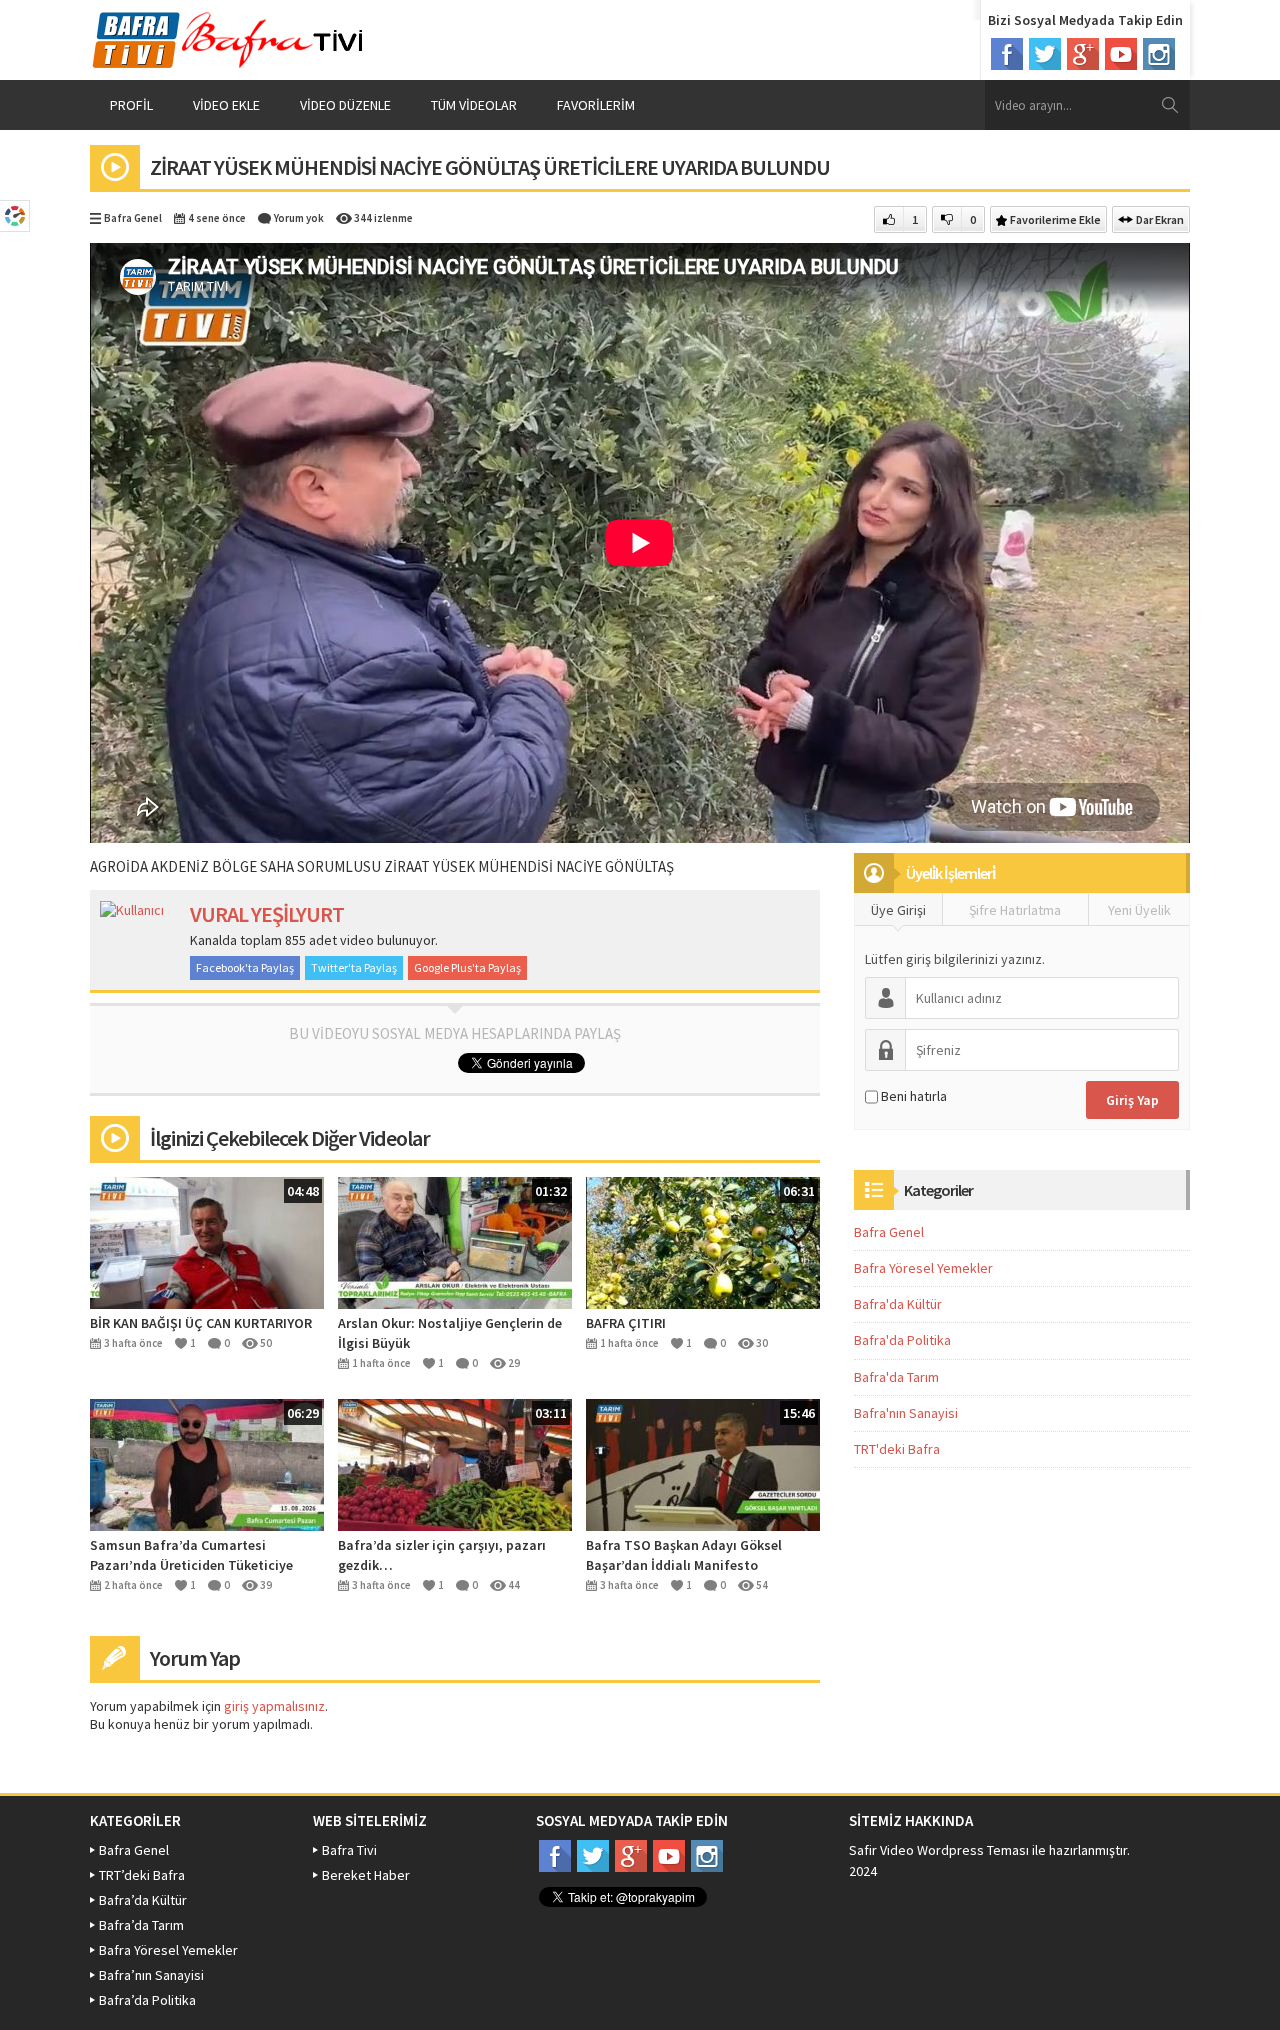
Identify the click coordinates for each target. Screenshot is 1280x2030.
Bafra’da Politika (147, 2000)
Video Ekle (226, 105)
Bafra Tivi (349, 1850)
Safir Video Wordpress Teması (939, 1850)
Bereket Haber (366, 1875)
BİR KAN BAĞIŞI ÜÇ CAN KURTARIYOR (201, 1323)
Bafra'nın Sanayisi (906, 1413)
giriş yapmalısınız (274, 1706)
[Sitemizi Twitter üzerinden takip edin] (1045, 54)
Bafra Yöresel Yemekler (923, 1268)
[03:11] (455, 1463)
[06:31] (703, 1241)
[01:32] (455, 1241)
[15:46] (703, 1463)
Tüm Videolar (474, 105)
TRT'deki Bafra (897, 1449)
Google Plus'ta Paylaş (467, 967)
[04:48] (207, 1241)
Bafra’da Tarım (141, 1925)
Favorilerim (596, 105)
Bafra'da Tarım (896, 1377)
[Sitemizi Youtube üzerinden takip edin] (1121, 54)
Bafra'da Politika (902, 1340)
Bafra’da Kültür (143, 1900)
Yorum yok (299, 218)
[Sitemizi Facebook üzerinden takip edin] (1007, 54)
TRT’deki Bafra (142, 1875)
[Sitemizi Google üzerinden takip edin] (1083, 54)
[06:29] (207, 1463)
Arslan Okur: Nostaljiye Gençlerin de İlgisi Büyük (450, 1333)
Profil (131, 105)
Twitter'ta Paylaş (354, 967)
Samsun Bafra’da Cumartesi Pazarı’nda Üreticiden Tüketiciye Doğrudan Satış (191, 1555)
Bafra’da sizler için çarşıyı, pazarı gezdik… (442, 1555)
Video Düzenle (345, 105)
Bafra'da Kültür (898, 1304)
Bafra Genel (133, 218)
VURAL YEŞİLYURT (267, 914)
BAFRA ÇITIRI (626, 1323)
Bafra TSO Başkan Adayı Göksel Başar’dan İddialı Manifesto (684, 1555)
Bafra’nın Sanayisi (151, 1975)
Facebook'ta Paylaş (245, 967)
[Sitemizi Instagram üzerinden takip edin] (1159, 54)
